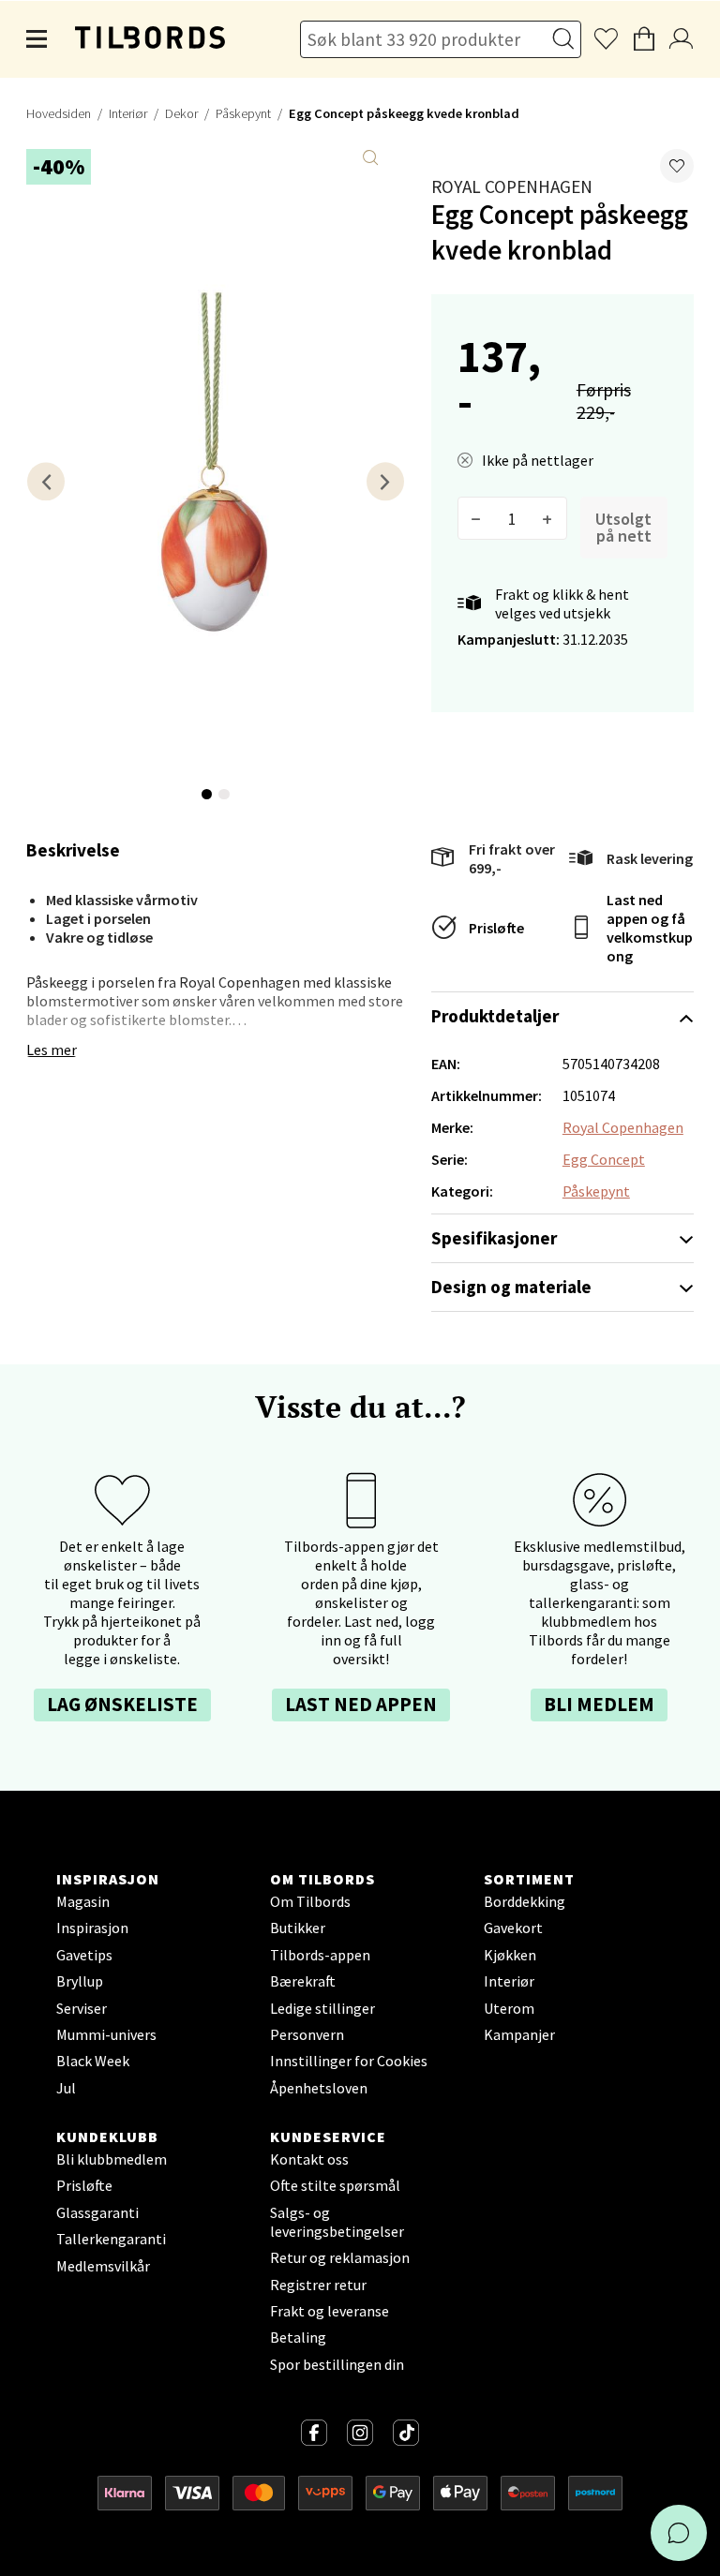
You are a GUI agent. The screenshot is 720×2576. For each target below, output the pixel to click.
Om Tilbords (310, 1901)
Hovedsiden (59, 113)
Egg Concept (604, 1159)
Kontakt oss (309, 2159)
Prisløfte (496, 928)
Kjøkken (510, 1955)
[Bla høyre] (385, 481)
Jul (66, 2088)
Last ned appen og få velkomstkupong (650, 928)
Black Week (93, 2061)
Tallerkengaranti (111, 2239)
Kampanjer (519, 2034)
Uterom (509, 2008)
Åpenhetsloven (319, 2088)
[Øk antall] (548, 518)
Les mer (52, 1050)
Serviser (82, 2008)
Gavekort (513, 1928)
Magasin (83, 1901)
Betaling (298, 2337)
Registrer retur (318, 2285)
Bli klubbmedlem (112, 2159)
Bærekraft (303, 1981)
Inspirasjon (92, 1928)
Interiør (128, 113)
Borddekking (525, 1901)
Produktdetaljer (495, 1016)
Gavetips (84, 1955)
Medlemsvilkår (103, 2266)
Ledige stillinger (322, 2008)
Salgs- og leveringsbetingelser (337, 2222)
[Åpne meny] (37, 39)
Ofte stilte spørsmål (335, 2185)
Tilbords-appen (320, 1955)
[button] (677, 166)
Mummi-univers (106, 2034)
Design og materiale (511, 1287)
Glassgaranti (97, 2212)
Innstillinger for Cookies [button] (349, 2061)
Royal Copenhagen (512, 186)
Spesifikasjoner (494, 1238)
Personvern (307, 2034)
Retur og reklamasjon (340, 2257)
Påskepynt (243, 113)
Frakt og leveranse (330, 2311)
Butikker (298, 1928)
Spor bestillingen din (337, 2364)
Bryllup (80, 1981)
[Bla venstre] (46, 481)
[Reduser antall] (477, 518)
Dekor (181, 113)
